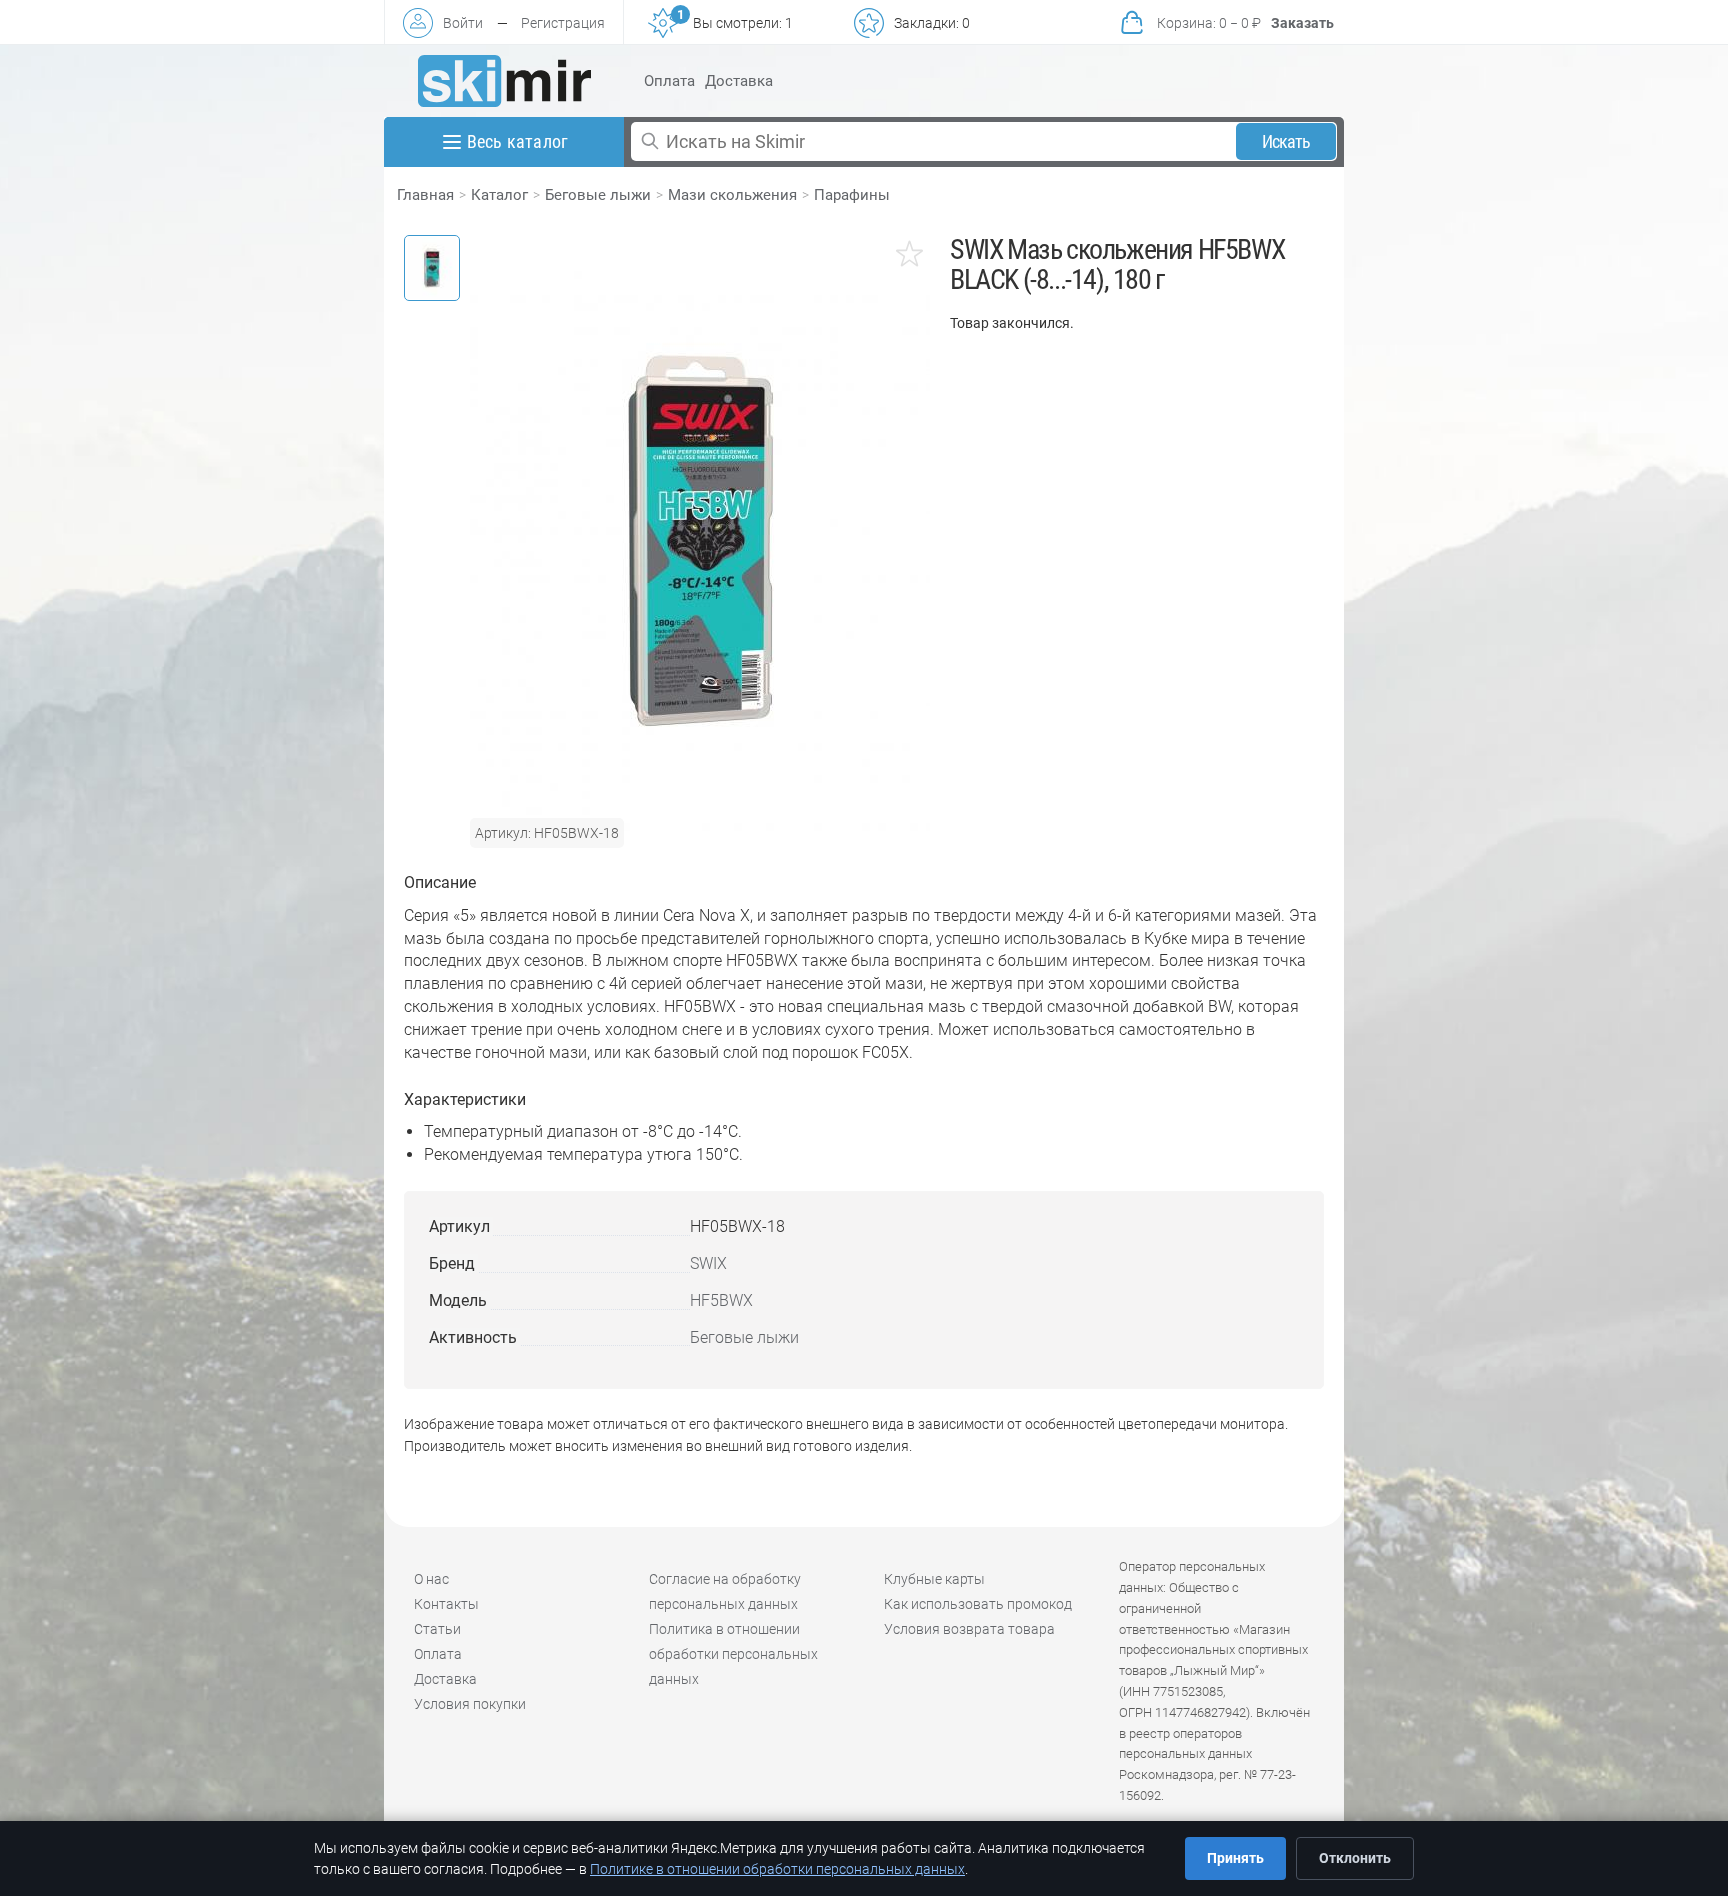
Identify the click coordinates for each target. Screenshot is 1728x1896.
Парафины (852, 195)
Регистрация (563, 23)
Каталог (499, 195)
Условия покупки (470, 1704)
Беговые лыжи (598, 195)
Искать (1286, 141)
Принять (1235, 1858)
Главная (425, 195)
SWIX (708, 1263)
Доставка (739, 81)
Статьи (437, 1629)
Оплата (669, 81)
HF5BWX (721, 1300)
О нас (431, 1579)
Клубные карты (934, 1579)
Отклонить (1355, 1858)
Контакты (446, 1604)
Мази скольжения (732, 195)
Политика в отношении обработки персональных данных (733, 1654)
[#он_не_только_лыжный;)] (504, 81)
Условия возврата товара (969, 1629)
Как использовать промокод (978, 1604)
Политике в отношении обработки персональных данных (777, 1869)
